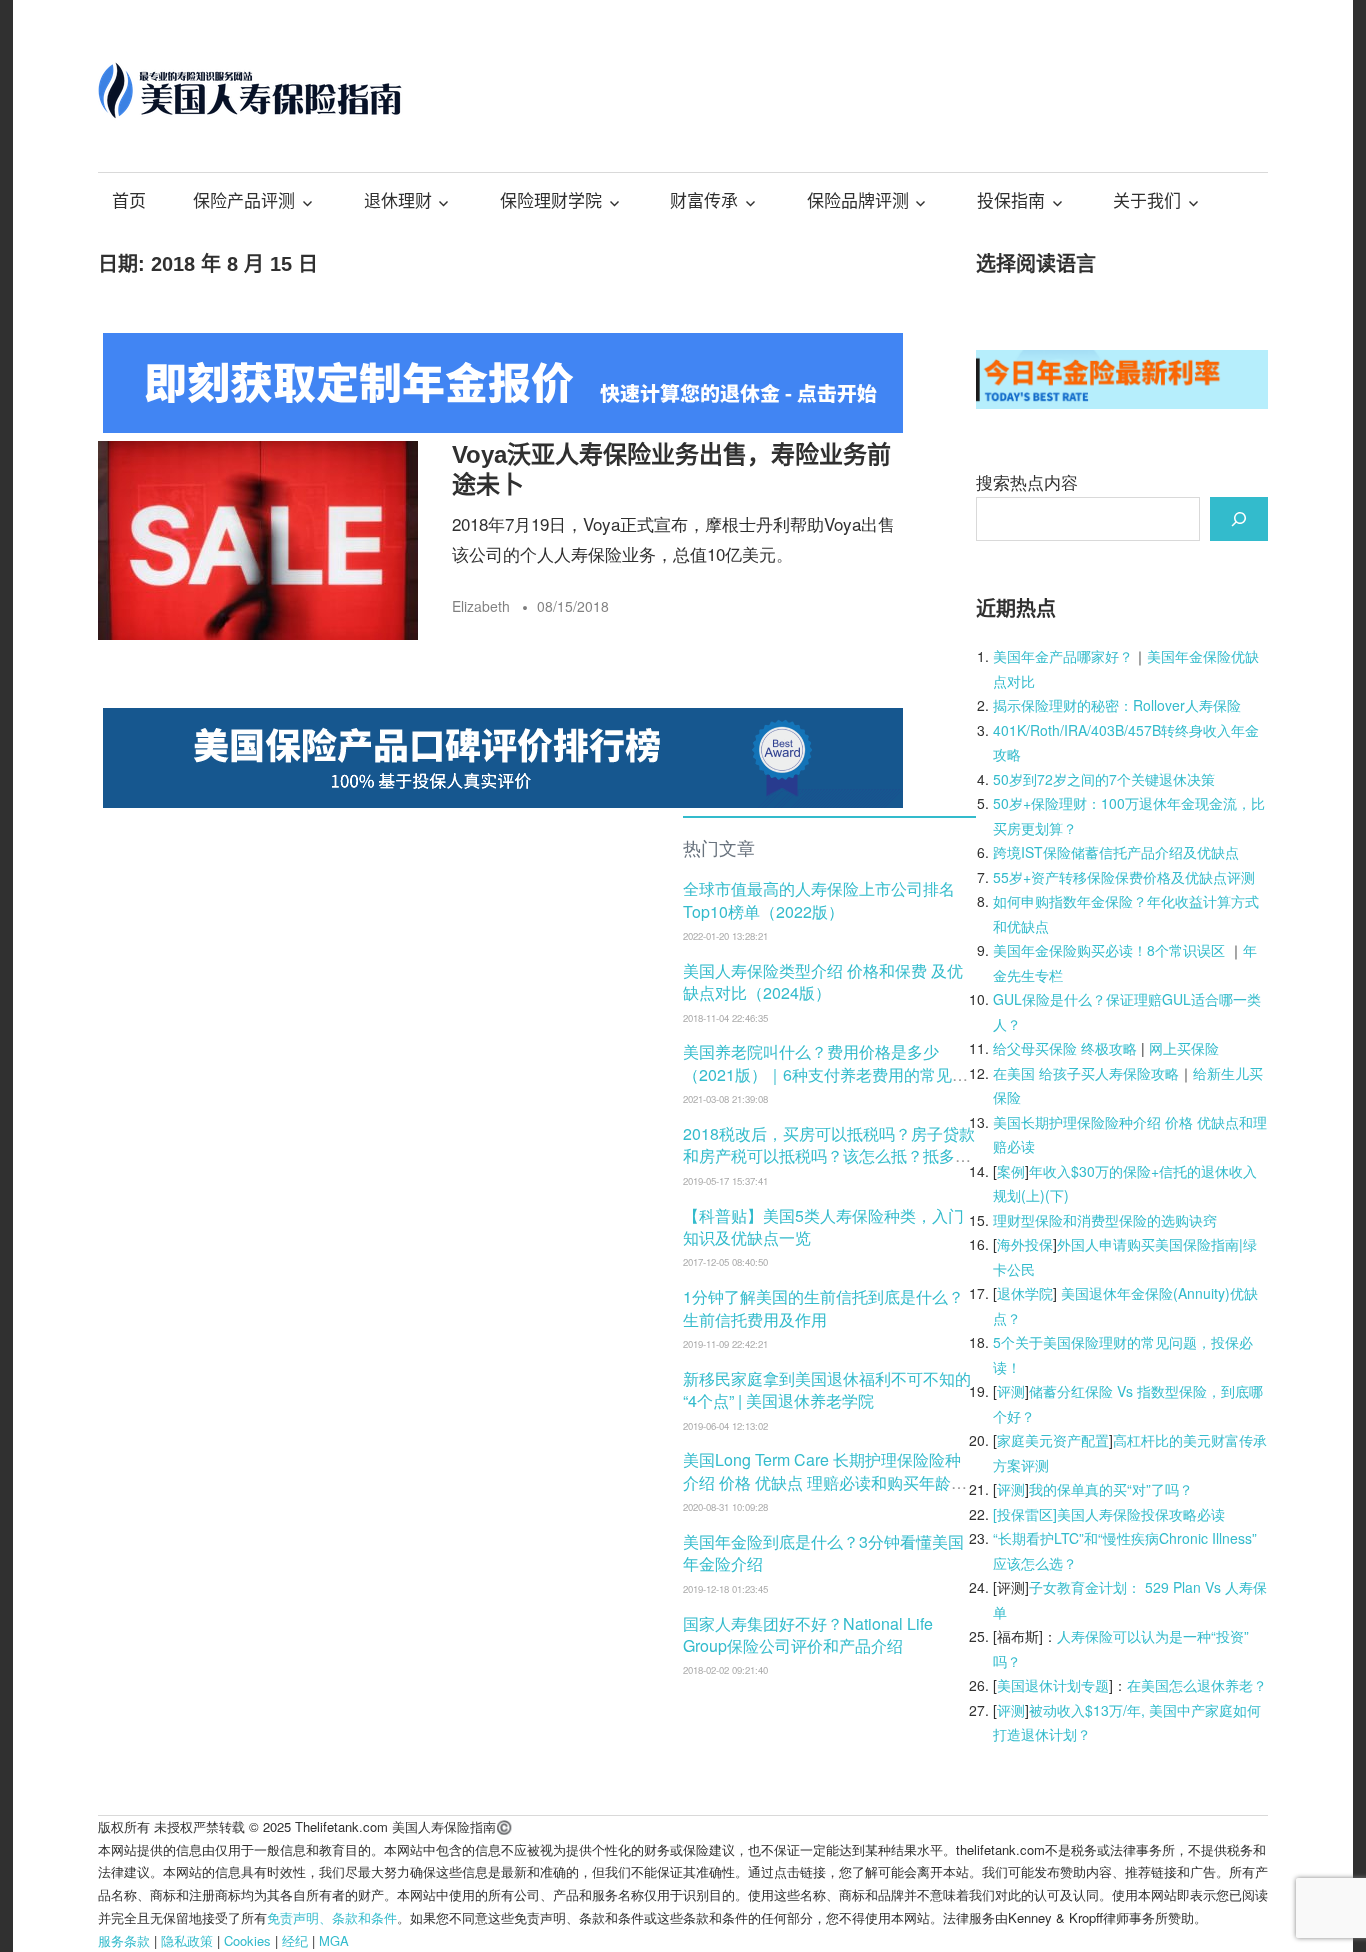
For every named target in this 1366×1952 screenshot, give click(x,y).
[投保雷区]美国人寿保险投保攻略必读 (1109, 1514)
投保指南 (1011, 201)
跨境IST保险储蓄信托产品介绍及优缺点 (1116, 852)
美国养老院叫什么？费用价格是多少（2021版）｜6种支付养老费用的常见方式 (825, 1074)
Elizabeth (481, 606)
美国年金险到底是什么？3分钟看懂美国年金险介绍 (823, 1552)
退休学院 (1025, 1293)
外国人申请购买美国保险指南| (1150, 1244)
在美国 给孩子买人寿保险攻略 (1086, 1073)
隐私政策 (187, 1940)
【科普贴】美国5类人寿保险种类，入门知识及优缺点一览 (823, 1226)
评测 (1011, 1391)
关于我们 (1147, 201)
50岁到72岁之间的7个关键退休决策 (1104, 779)
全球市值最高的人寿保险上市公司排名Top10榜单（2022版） (819, 899)
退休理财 (398, 201)
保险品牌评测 (858, 201)
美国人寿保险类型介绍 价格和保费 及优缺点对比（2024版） (823, 981)
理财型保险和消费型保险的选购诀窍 (1105, 1220)
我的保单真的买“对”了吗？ (1111, 1489)
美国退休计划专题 (1053, 1685)
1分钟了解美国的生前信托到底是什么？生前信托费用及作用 (823, 1307)
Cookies (247, 1940)
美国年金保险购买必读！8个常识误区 (1109, 950)
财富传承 (704, 201)
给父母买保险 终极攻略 (1065, 1048)
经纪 (295, 1940)
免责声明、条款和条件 (332, 1917)
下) (1059, 1195)
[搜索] (1239, 519)
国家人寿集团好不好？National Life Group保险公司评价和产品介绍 (808, 1634)
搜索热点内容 (1027, 481)
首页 (129, 201)
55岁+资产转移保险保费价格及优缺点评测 (1124, 877)
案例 (1011, 1171)
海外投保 (1025, 1244)
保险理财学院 (551, 201)
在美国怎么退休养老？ (1197, 1685)
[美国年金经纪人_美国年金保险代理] (503, 425)
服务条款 (124, 1940)
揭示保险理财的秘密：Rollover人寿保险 (1117, 705)
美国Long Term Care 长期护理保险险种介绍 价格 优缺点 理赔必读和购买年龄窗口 (825, 1482)
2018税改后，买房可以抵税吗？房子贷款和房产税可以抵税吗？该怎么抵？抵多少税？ (829, 1156)
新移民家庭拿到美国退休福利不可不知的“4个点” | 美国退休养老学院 (827, 1389)
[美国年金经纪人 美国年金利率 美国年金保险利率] (1122, 401)
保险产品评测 (244, 201)
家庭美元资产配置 (1053, 1440)
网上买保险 (1184, 1048)
